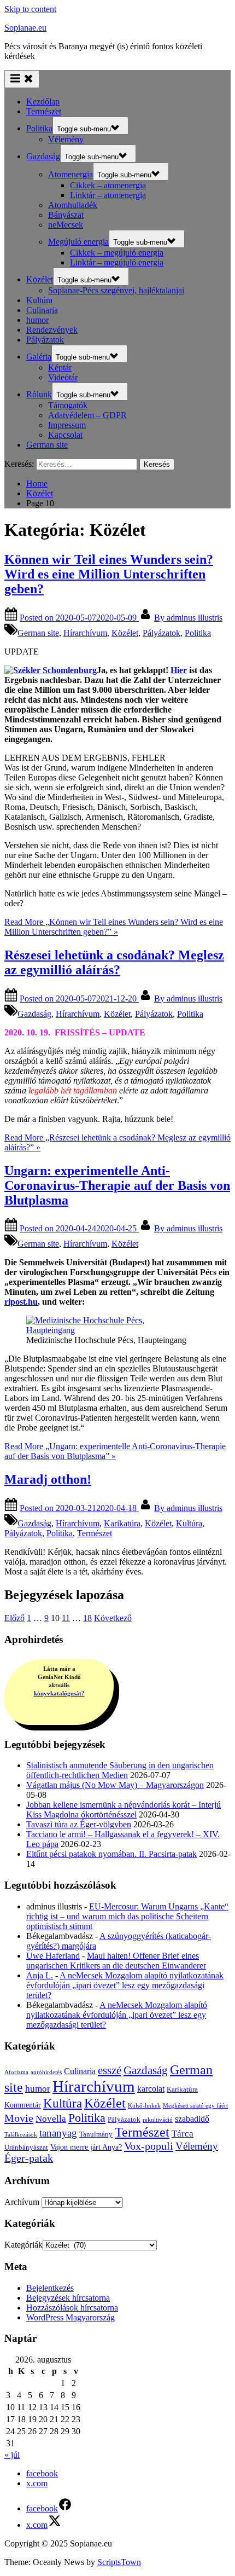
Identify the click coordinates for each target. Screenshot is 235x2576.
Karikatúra (122, 1523)
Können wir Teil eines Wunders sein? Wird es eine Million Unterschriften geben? (109, 574)
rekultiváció (158, 2120)
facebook (42, 2473)
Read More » (114, 927)
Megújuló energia (78, 242)
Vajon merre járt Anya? (86, 2147)
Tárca (183, 2134)
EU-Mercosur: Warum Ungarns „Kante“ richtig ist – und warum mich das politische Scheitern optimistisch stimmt (127, 1916)
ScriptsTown (119, 2562)
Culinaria (42, 310)
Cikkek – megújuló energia (117, 253)
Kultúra (39, 300)
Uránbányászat (26, 2147)
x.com (37, 2483)
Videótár (63, 377)
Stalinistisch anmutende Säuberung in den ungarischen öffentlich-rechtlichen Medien (120, 1770)
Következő (113, 1618)
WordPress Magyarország (70, 2317)
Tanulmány (96, 2134)
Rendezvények (52, 330)
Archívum (22, 2202)
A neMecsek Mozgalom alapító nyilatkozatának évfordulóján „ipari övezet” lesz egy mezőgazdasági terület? (125, 1985)
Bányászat (66, 215)
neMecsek (66, 225)
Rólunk (39, 394)
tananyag (58, 2133)
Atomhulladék (73, 205)
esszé (110, 2070)
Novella (51, 2119)
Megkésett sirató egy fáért (195, 2106)
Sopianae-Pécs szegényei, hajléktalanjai (116, 290)
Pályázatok (45, 340)
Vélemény (66, 139)
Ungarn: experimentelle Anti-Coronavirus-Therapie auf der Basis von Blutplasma (117, 1185)
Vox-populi (149, 2146)
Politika (39, 128)
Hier (179, 670)
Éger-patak (29, 2158)
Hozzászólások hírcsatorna (72, 2308)
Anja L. (40, 1975)
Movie (19, 2118)
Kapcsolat (65, 435)
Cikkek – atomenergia (108, 185)
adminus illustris (188, 618)
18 (87, 1618)
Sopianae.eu (25, 28)
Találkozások (21, 2135)
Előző (14, 1618)
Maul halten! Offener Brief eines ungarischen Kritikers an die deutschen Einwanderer (116, 1961)
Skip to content (30, 9)
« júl (12, 2455)
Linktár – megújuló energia (117, 262)
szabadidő (192, 2119)
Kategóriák (23, 2245)
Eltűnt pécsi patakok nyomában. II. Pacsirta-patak (111, 1854)
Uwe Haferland (53, 1956)
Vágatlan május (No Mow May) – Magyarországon (115, 1785)
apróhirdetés (46, 2072)
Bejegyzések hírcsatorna (68, 2298)
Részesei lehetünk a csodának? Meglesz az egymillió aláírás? (114, 962)
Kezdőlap (43, 102)
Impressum (67, 425)
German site (47, 445)
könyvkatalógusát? (59, 1693)
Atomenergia (70, 174)
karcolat (151, 2089)
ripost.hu (21, 1302)
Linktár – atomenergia (108, 195)
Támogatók (68, 405)
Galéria (39, 357)
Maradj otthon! (48, 1479)
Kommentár (23, 2105)
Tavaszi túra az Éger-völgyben (79, 1824)
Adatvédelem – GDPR (87, 415)
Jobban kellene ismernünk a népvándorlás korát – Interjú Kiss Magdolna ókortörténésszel (124, 1810)
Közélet (40, 279)
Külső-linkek (144, 2106)
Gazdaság (43, 156)
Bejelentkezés (50, 2288)
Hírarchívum (85, 633)
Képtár (60, 367)
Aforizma (16, 2072)
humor (37, 320)
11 (66, 1618)
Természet (44, 111)
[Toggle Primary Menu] (22, 79)
